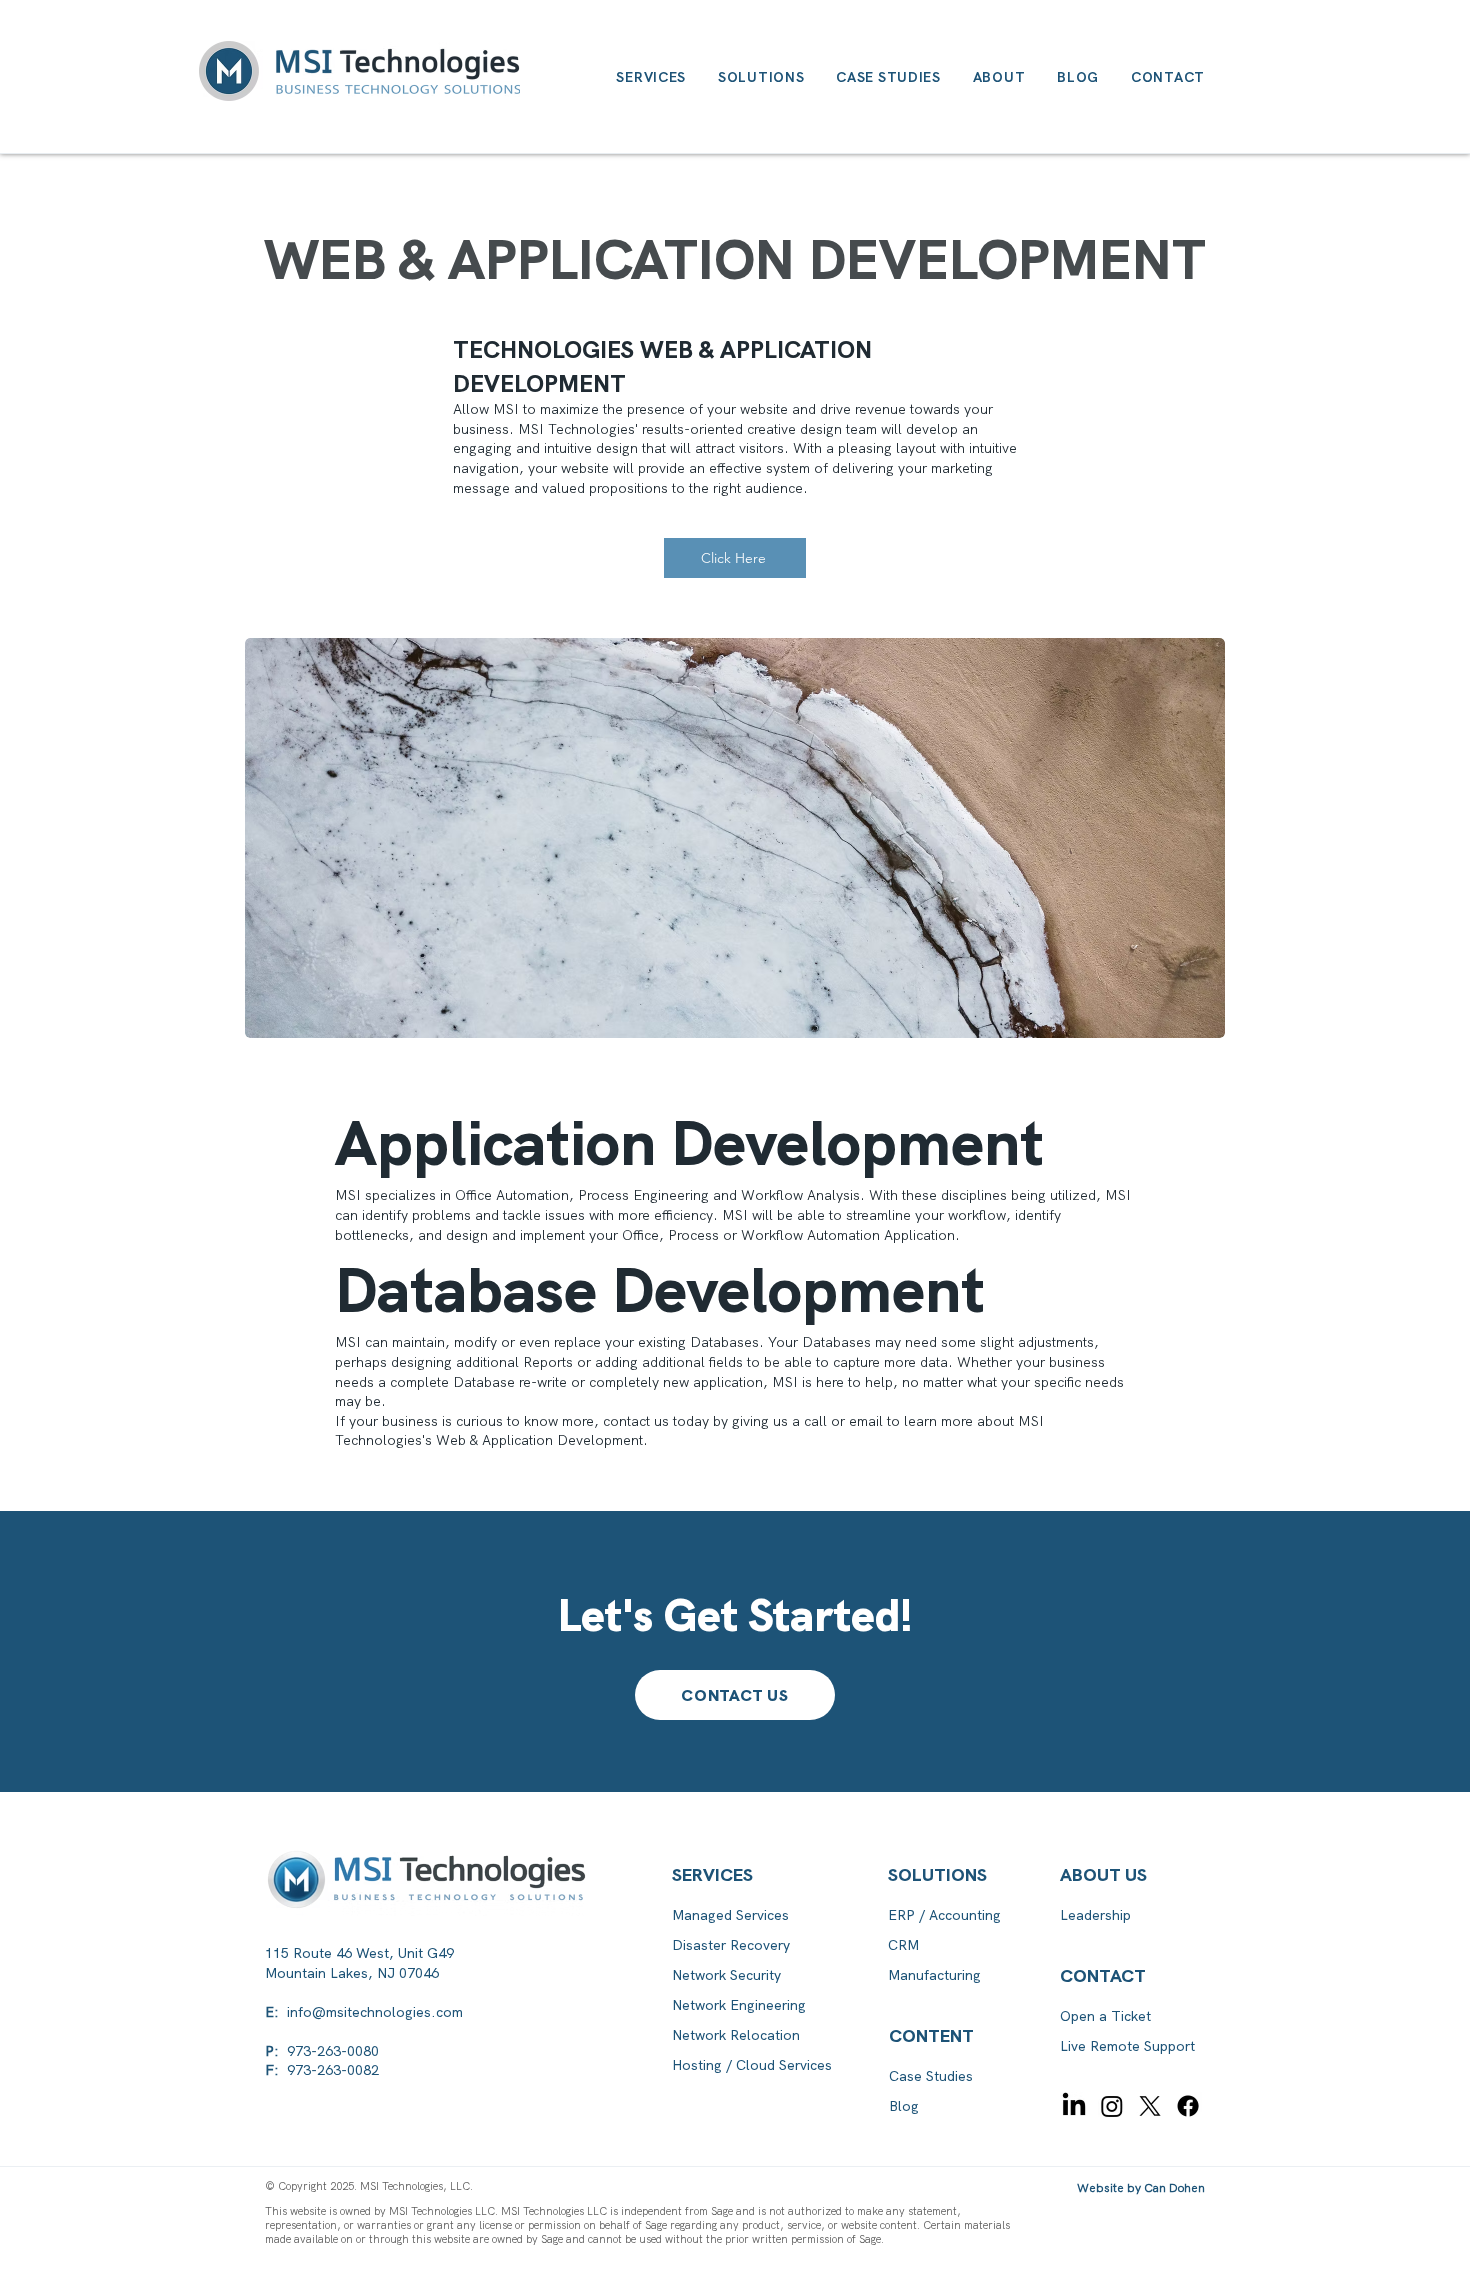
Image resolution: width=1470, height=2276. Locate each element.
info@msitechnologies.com (375, 2012)
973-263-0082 (333, 2070)
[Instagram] (1112, 2106)
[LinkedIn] (1074, 2106)
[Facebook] (1188, 2106)
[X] (1150, 2106)
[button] (950, 2036)
